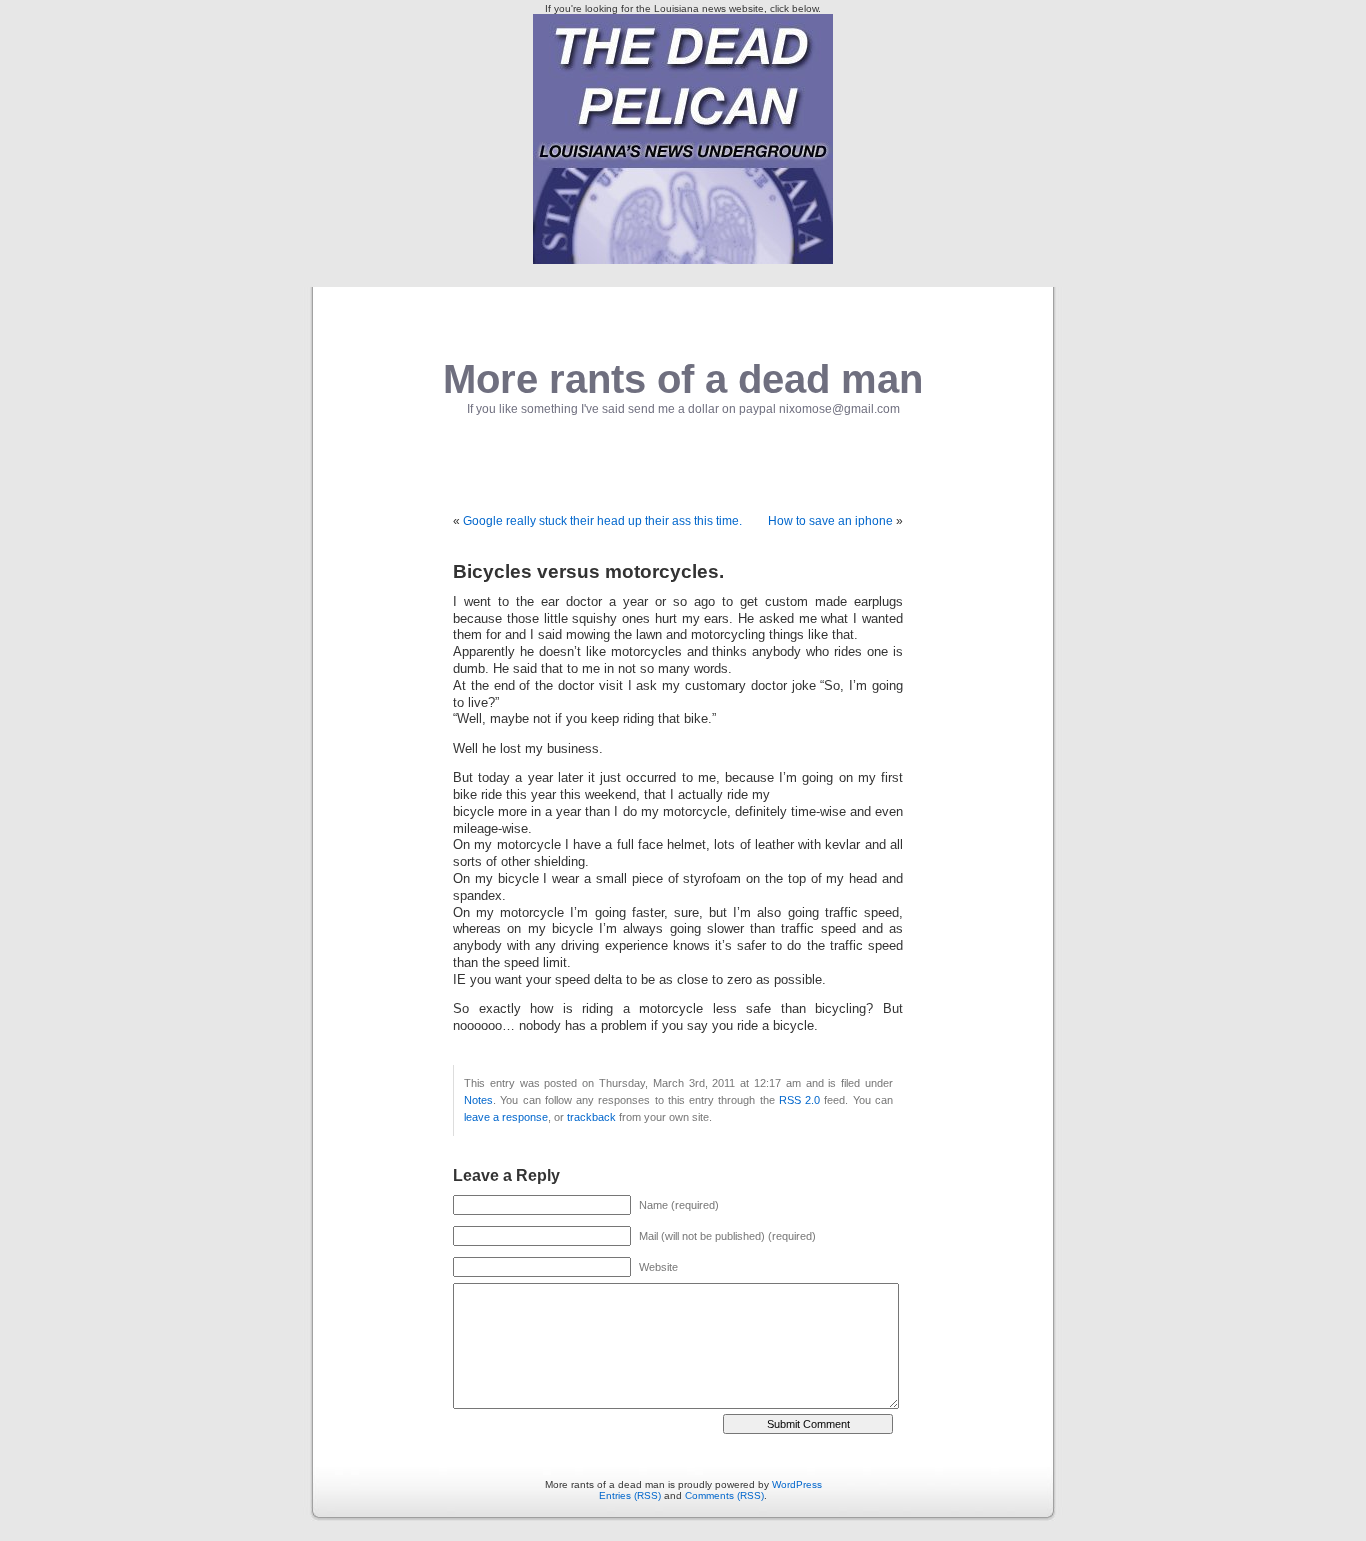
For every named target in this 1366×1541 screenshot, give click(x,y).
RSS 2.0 (799, 1100)
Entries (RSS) (630, 1495)
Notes (478, 1100)
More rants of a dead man (683, 379)
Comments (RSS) (724, 1495)
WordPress (797, 1484)
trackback (591, 1117)
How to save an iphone (830, 521)
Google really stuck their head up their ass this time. (602, 521)
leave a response (506, 1117)
